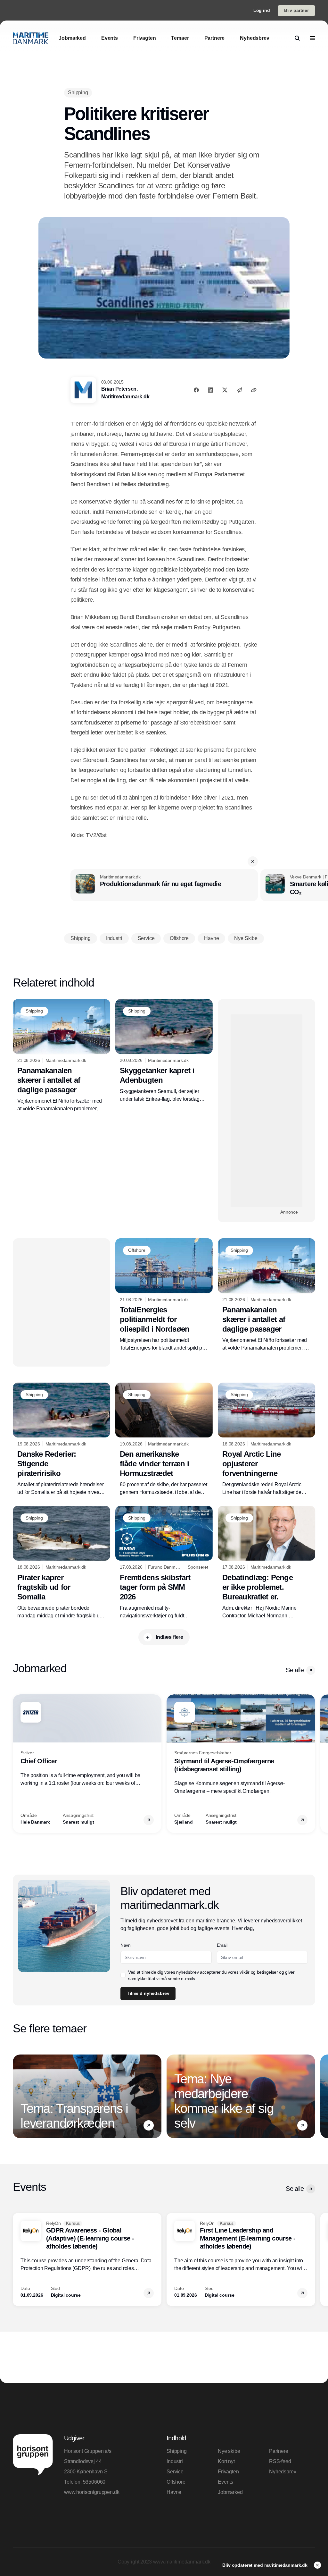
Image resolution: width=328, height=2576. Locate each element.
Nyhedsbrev (283, 2472)
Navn (126, 1945)
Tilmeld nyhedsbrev (148, 1993)
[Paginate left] (18, 1764)
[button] (253, 861)
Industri (175, 2461)
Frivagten (228, 2472)
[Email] (239, 390)
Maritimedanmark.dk (125, 397)
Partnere (279, 2451)
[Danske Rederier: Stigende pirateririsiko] (61, 1440)
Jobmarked (230, 2492)
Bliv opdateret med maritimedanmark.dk (266, 2565)
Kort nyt (226, 2461)
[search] (297, 38)
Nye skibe (229, 2451)
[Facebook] (196, 390)
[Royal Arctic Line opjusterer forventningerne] (266, 1440)
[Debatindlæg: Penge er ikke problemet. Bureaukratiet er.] (266, 1563)
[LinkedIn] (210, 390)
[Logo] (31, 38)
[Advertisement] (266, 1111)
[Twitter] (225, 390)
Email (222, 1945)
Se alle (295, 1670)
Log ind (262, 10)
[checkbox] (123, 1975)
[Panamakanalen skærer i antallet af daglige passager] (61, 1056)
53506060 (94, 2482)
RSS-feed (280, 2461)
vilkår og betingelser (259, 1972)
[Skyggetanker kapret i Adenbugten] (164, 1051)
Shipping (177, 2451)
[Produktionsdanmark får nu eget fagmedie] (164, 885)
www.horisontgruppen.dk (92, 2492)
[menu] (313, 38)
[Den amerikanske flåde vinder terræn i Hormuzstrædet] (164, 1440)
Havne (174, 2492)
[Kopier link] (254, 390)
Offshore (176, 2482)
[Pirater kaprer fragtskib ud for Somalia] (61, 1563)
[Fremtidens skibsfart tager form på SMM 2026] (164, 1563)
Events (225, 2482)
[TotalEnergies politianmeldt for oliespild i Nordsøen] (164, 1295)
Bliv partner (296, 10)
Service (175, 2472)
